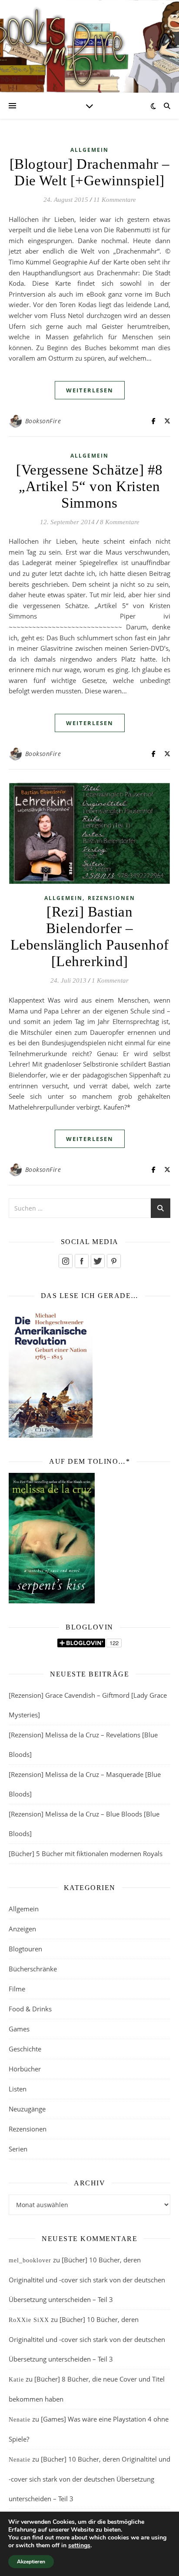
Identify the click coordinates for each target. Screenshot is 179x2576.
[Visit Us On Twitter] (98, 1261)
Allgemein (89, 150)
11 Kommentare (115, 200)
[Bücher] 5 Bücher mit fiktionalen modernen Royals (86, 1853)
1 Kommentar (110, 980)
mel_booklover (30, 2260)
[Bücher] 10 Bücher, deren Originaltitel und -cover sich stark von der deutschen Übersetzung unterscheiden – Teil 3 (87, 2280)
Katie (16, 2380)
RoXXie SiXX (29, 2320)
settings (79, 2546)
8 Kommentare (120, 522)
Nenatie (20, 2420)
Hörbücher (25, 2069)
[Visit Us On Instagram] (65, 1261)
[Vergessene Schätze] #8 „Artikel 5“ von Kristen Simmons (89, 486)
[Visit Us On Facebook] (81, 1261)
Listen (18, 2089)
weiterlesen (90, 390)
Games (19, 2029)
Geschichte (25, 2049)
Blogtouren (25, 1949)
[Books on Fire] (89, 41)
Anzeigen (22, 1929)
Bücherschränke (33, 1969)
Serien (18, 2149)
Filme (17, 1989)
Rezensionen (111, 898)
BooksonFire (43, 421)
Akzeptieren (31, 2562)
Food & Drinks (30, 2009)
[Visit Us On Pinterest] (114, 1261)
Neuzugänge (27, 2109)
